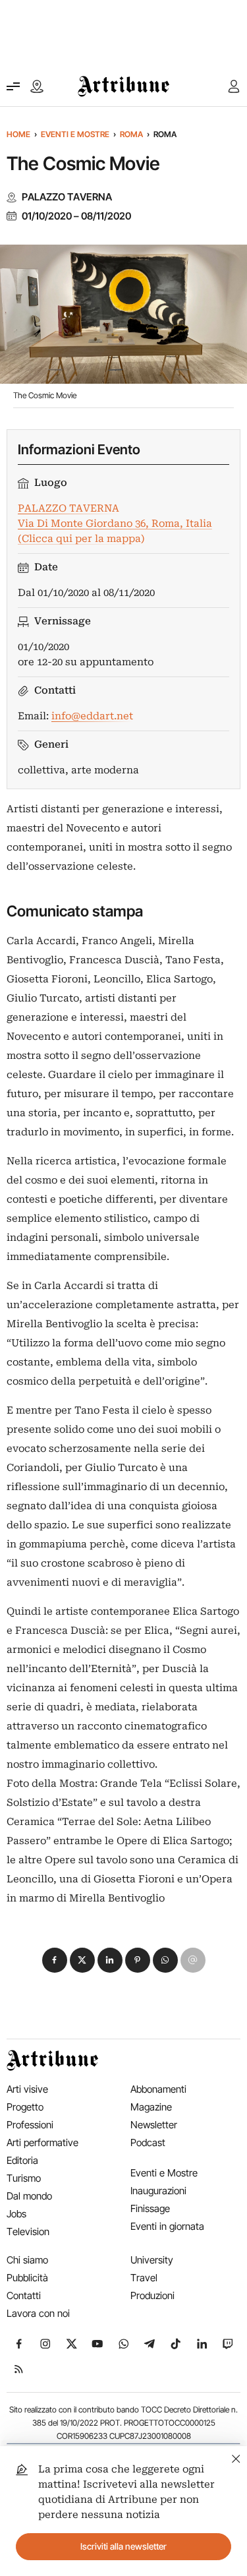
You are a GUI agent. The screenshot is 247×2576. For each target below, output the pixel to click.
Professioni (30, 2125)
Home (18, 134)
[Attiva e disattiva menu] (13, 86)
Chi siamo (27, 2260)
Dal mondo (29, 2196)
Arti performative (42, 2142)
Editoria (22, 2160)
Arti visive (27, 2089)
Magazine (151, 2107)
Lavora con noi (38, 2313)
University (152, 2260)
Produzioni (152, 2295)
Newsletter (154, 2125)
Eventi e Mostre (75, 134)
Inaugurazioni (158, 2191)
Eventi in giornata (167, 2226)
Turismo (24, 2178)
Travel (144, 2278)
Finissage (150, 2208)
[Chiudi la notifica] (236, 2457)
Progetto (25, 2107)
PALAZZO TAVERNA (67, 197)
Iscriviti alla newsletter (123, 2546)
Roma (131, 134)
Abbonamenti (158, 2089)
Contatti (24, 2295)
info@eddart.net (92, 716)
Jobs (16, 2214)
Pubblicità (27, 2278)
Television (28, 2232)
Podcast (148, 2142)
